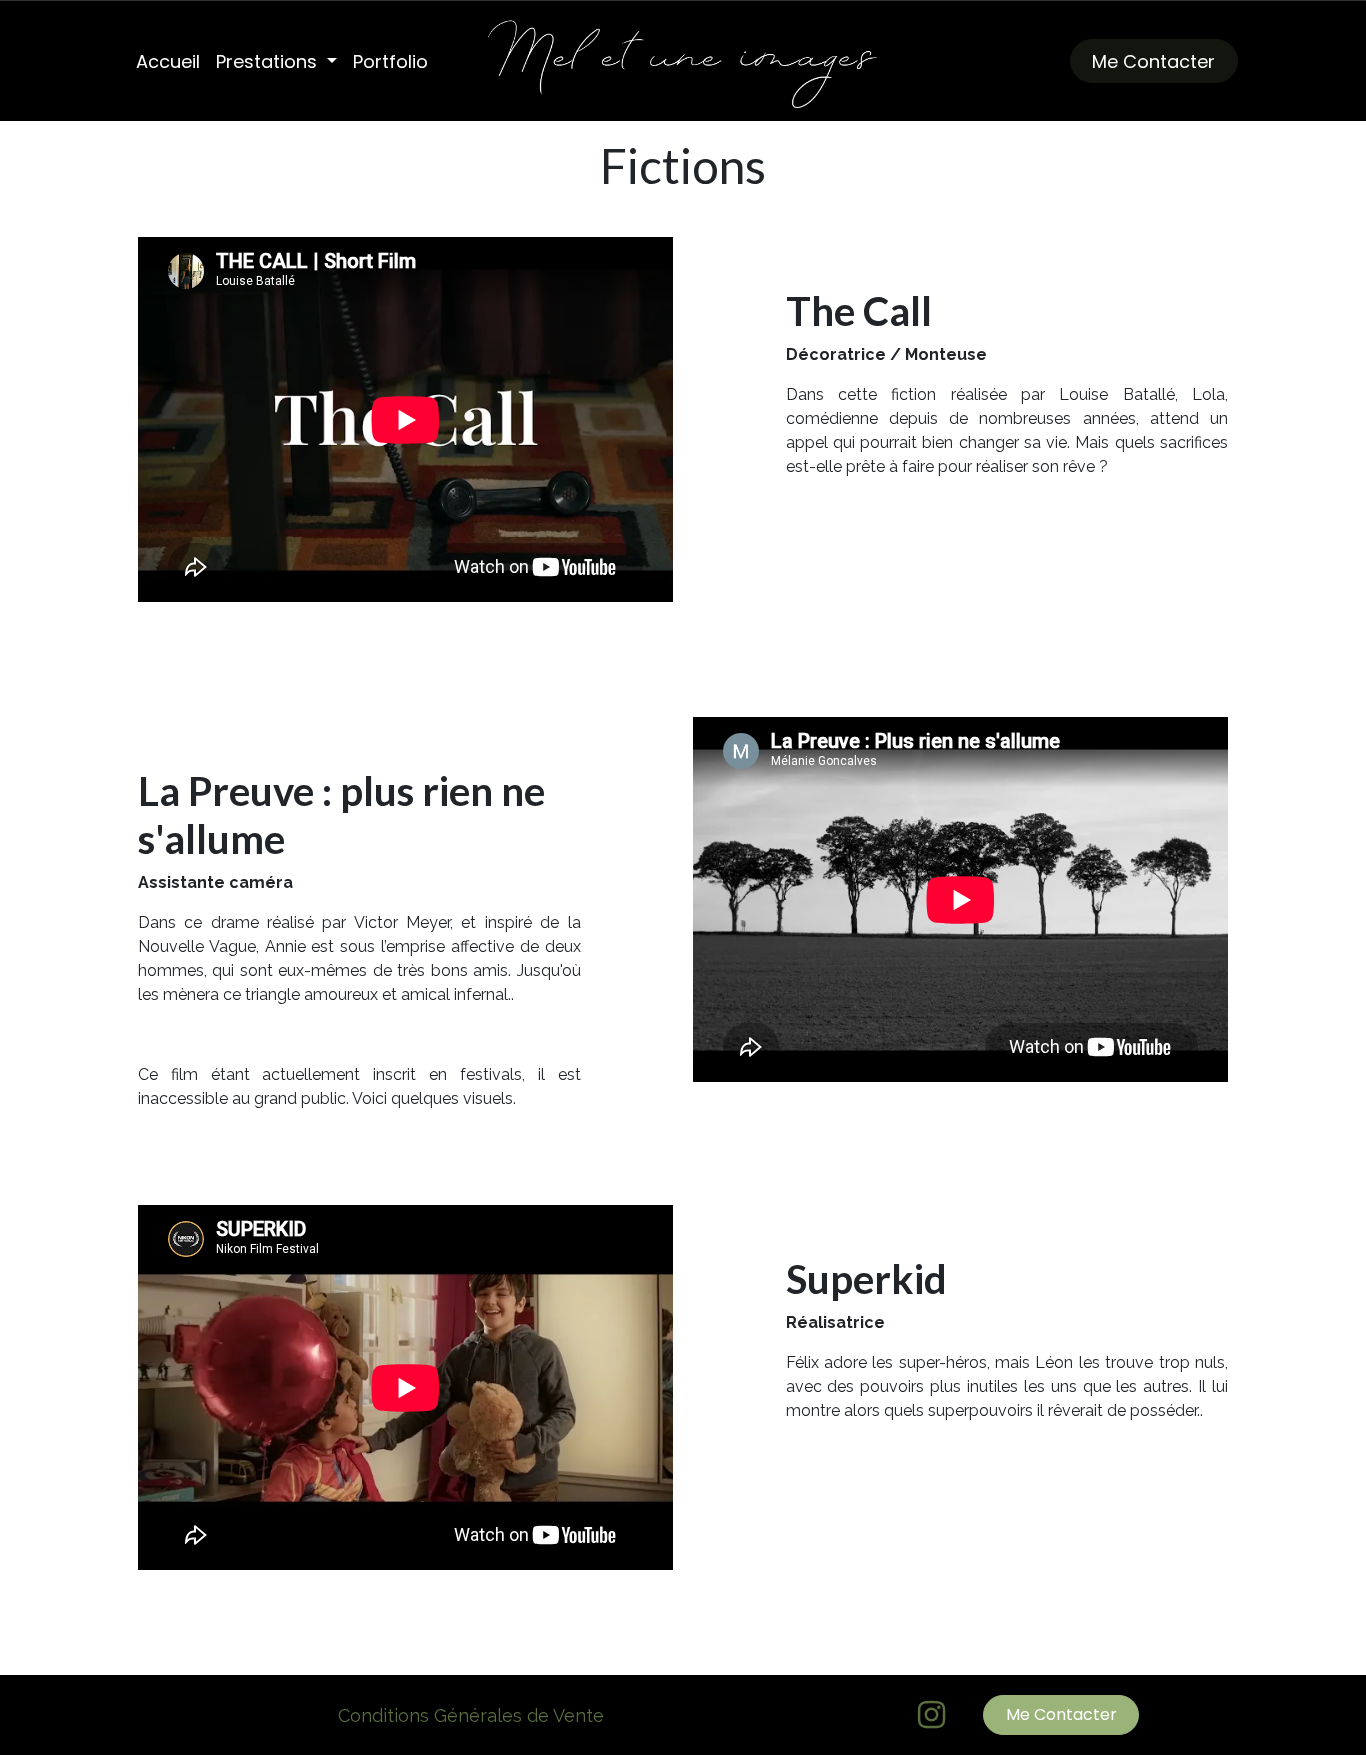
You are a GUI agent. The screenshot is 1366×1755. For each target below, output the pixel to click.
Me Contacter (1153, 61)
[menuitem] (168, 61)
